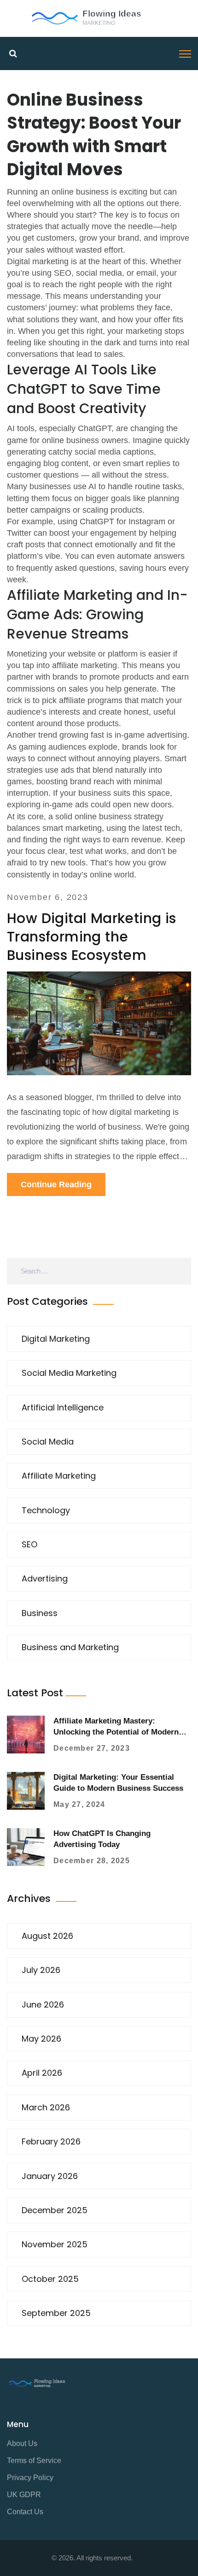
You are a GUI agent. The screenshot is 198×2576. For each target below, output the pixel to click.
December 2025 (55, 2210)
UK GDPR (24, 2495)
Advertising (45, 1578)
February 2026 (51, 2141)
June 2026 (43, 2005)
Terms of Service (34, 2461)
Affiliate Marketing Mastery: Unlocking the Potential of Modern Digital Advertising (116, 1732)
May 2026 (41, 2039)
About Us (22, 2443)
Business (40, 1613)
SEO (29, 1544)
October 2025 (50, 2279)
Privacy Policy (30, 2478)
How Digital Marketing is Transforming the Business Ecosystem (92, 937)
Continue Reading (56, 1184)
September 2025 (56, 2313)
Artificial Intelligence (63, 1407)
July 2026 (41, 1970)
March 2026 (46, 2107)
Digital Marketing (56, 1339)
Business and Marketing (70, 1647)
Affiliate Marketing (59, 1476)
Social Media (48, 1442)
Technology (46, 1510)
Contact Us (25, 2512)
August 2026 (47, 1936)
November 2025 (55, 2244)
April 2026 (42, 2073)
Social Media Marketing (69, 1373)
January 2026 (50, 2176)
